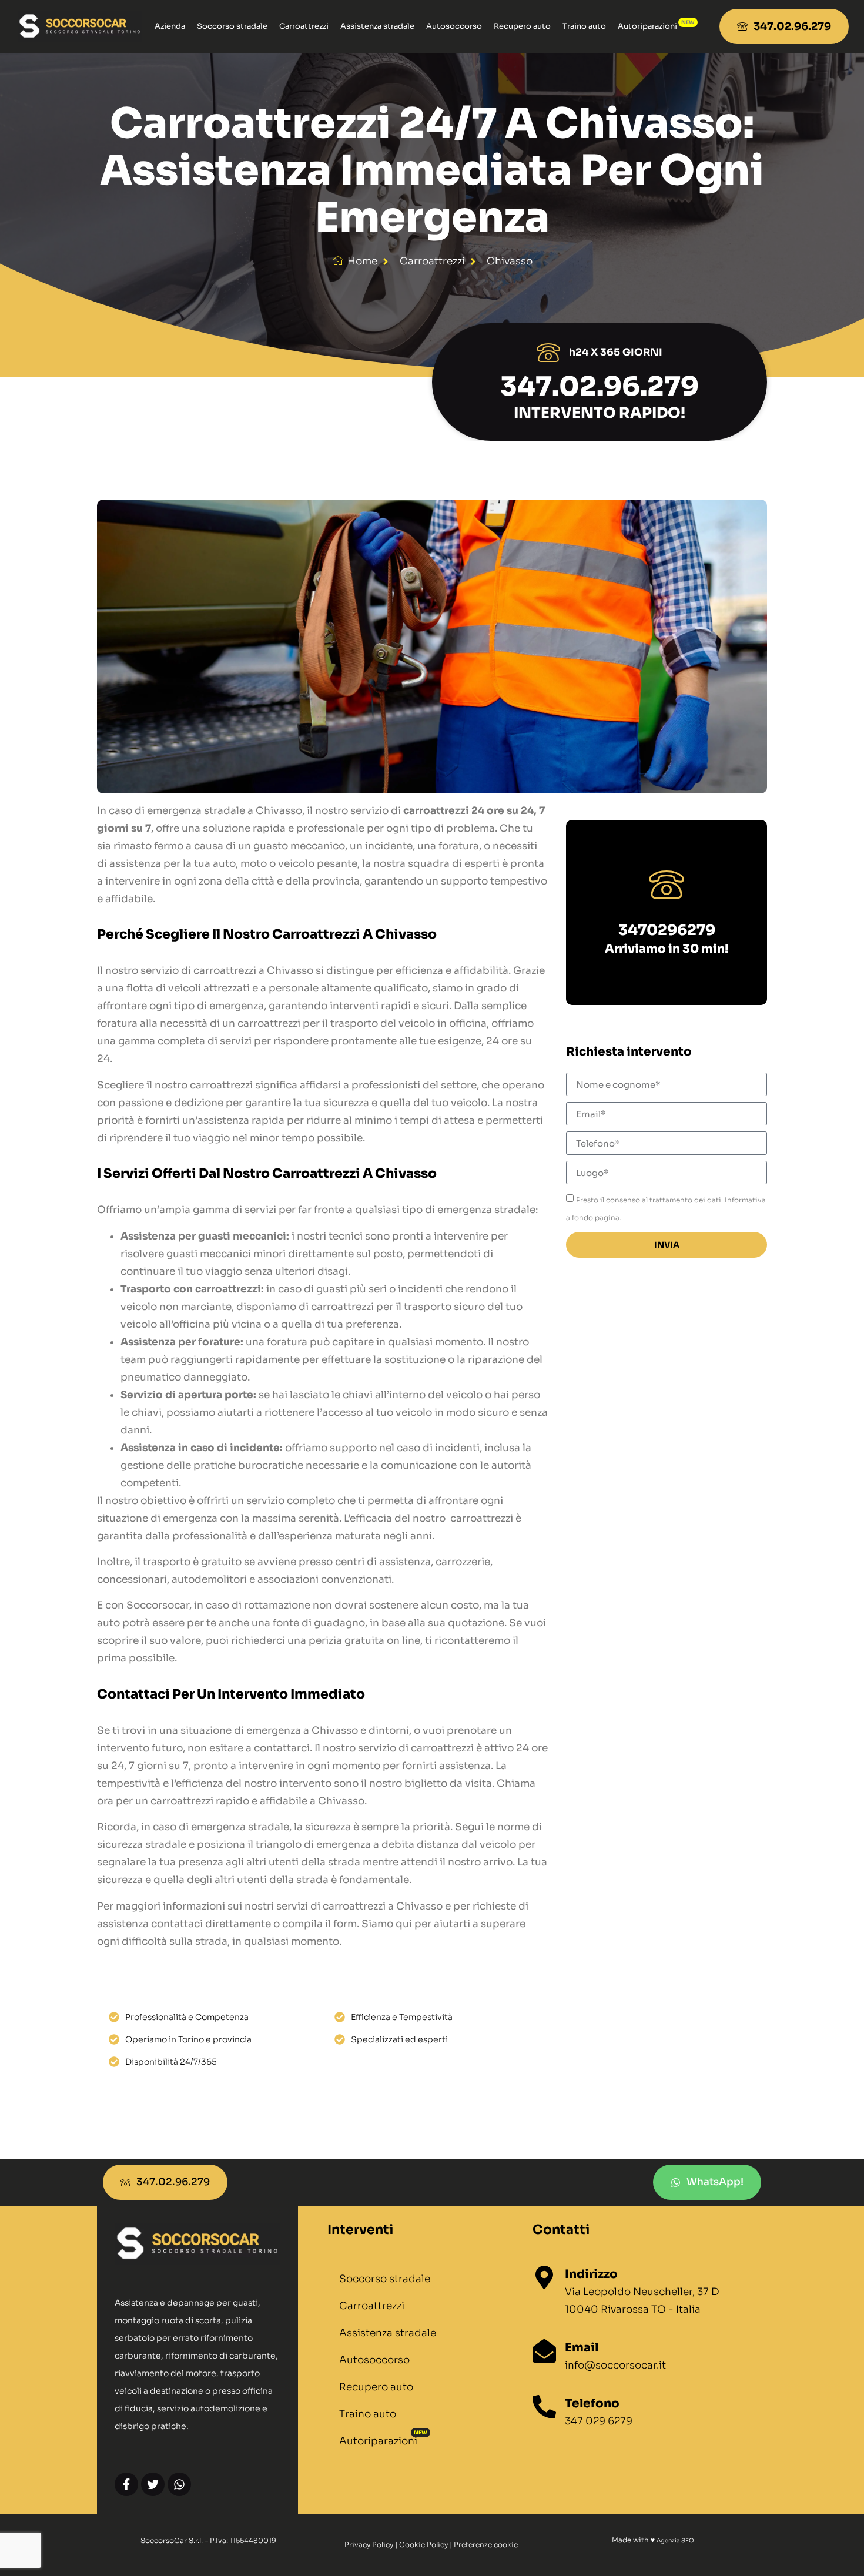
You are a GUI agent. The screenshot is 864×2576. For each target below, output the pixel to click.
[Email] (544, 2351)
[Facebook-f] (126, 2484)
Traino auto (584, 26)
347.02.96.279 (600, 386)
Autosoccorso (454, 26)
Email (582, 2348)
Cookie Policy (423, 2545)
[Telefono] (544, 2407)
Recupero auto (522, 26)
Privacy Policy (369, 2545)
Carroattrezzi (304, 26)
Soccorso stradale (232, 26)
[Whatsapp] (179, 2484)
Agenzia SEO (675, 2540)
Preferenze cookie (486, 2545)
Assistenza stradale (377, 26)
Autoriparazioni (647, 26)
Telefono (592, 2404)
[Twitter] (153, 2484)
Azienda (170, 26)
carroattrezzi (432, 261)
